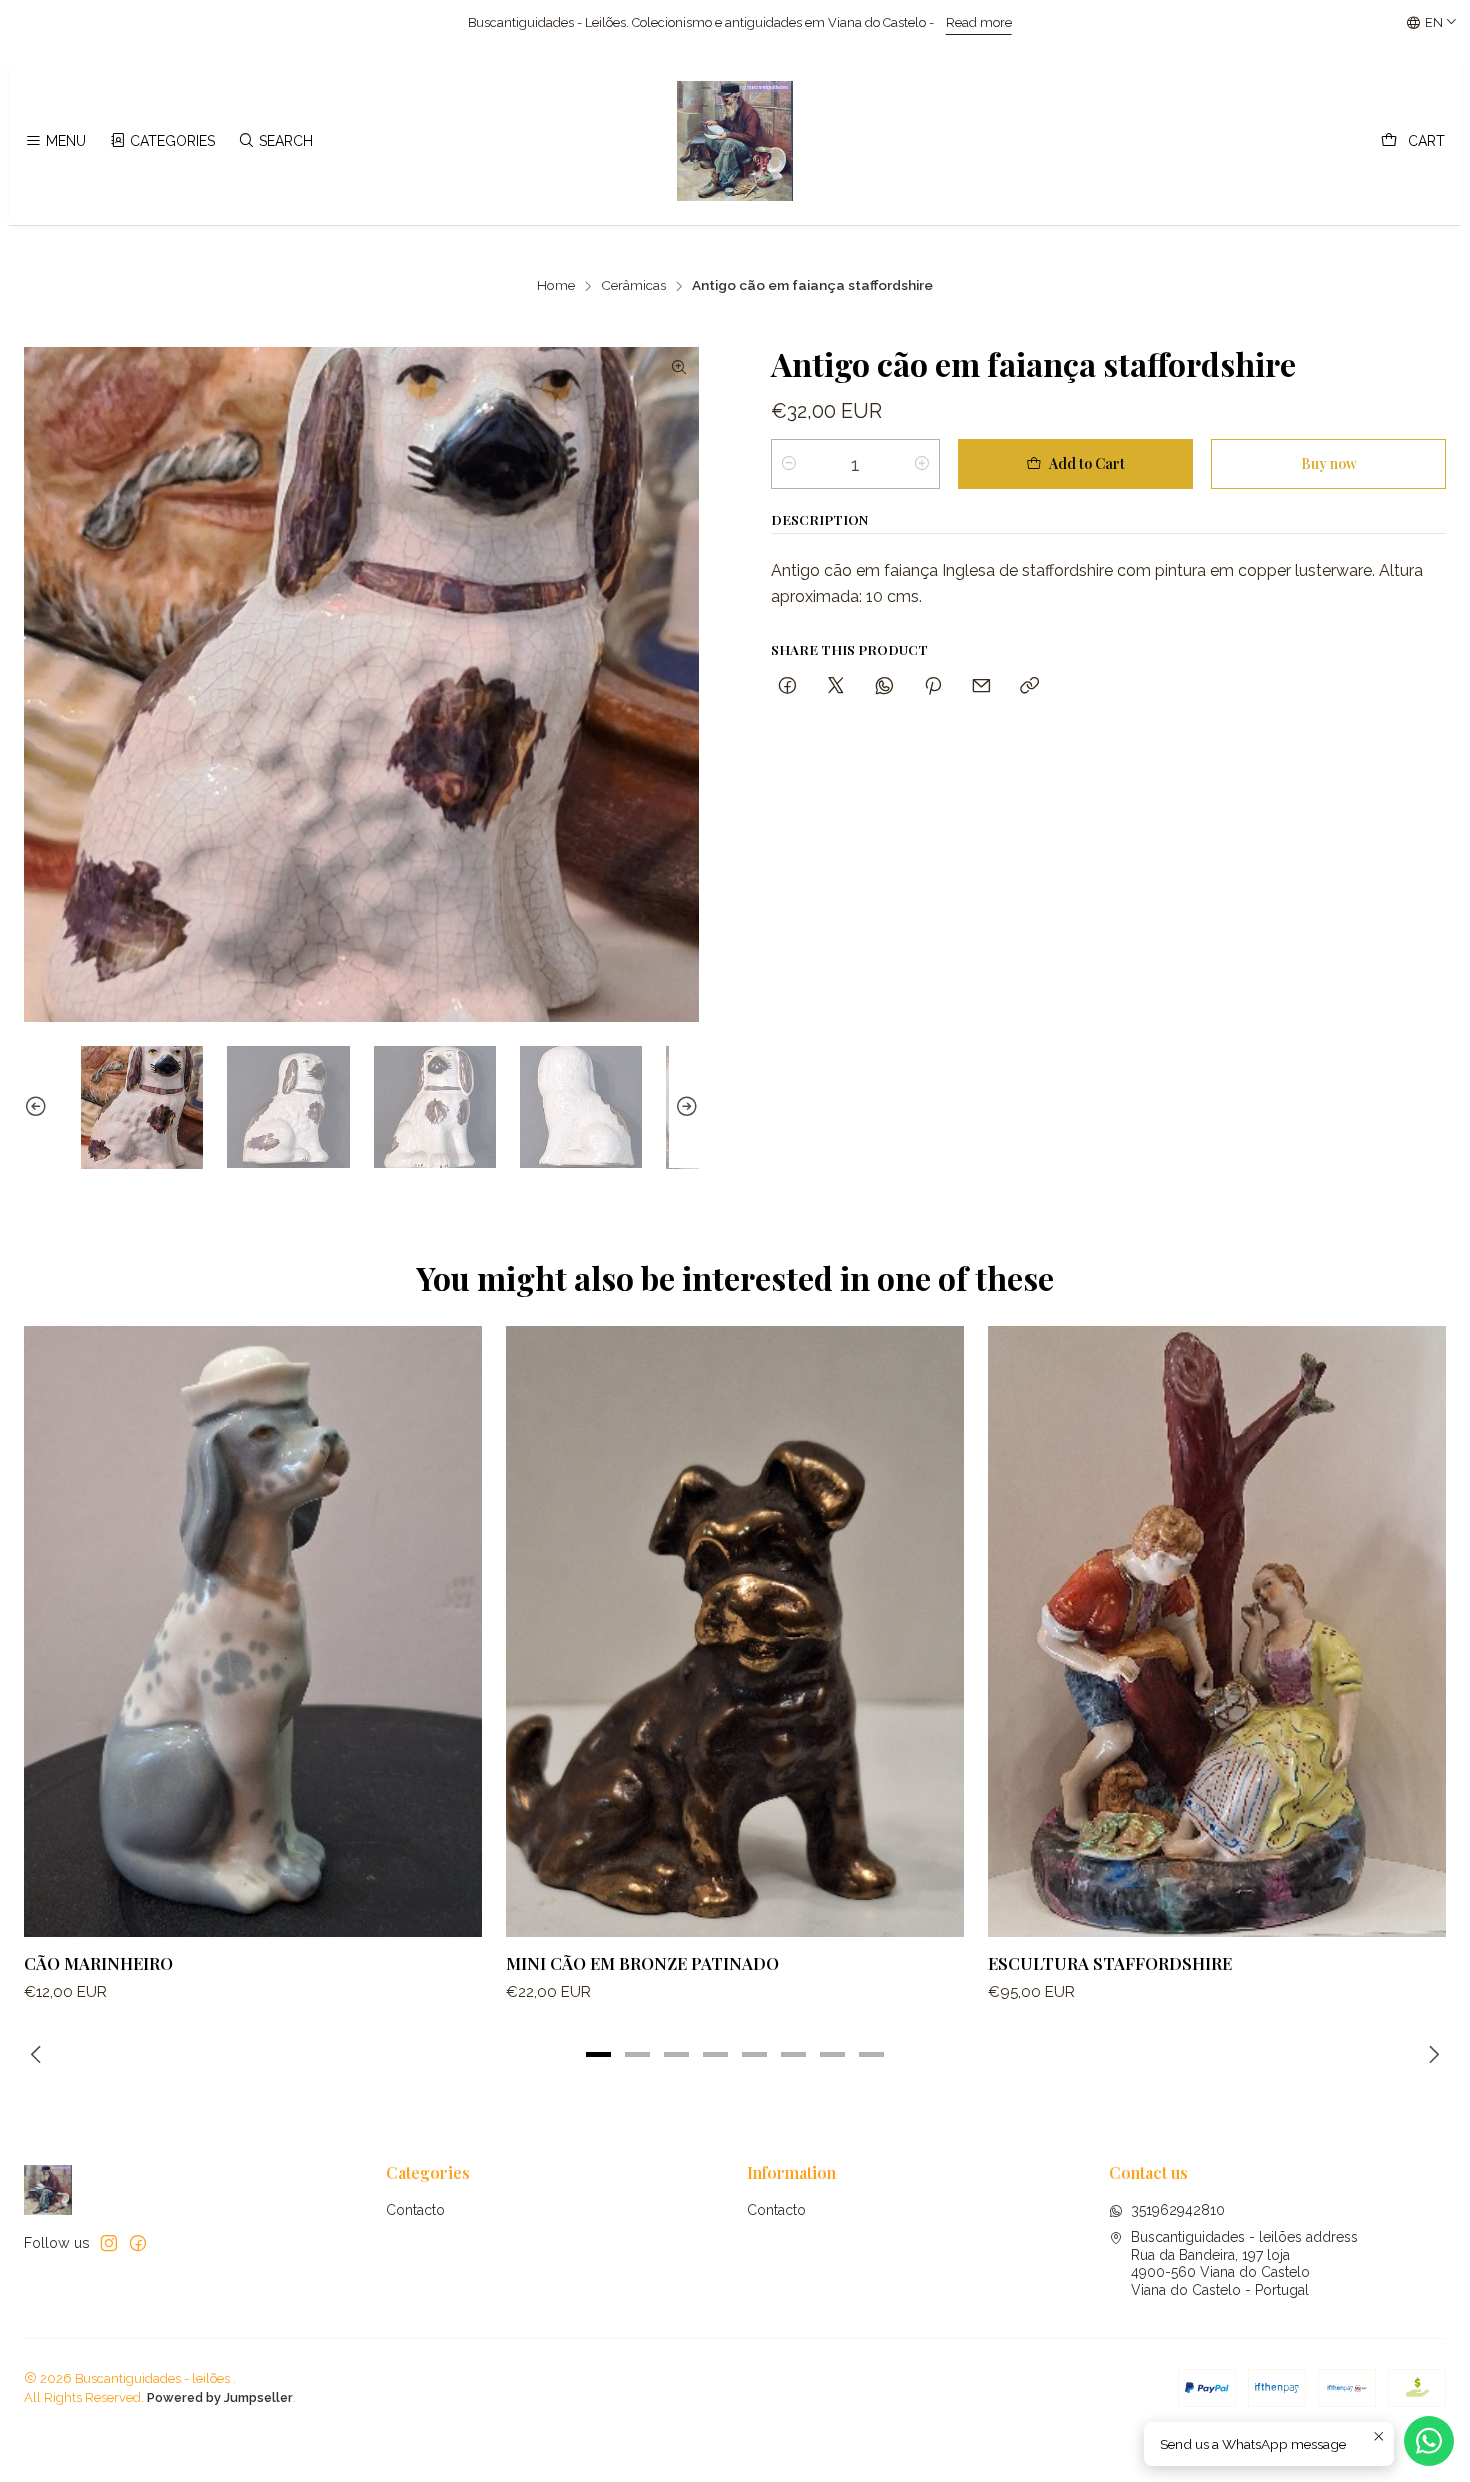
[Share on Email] (981, 686)
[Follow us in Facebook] (138, 2243)
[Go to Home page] (735, 141)
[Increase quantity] (922, 464)
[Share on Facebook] (787, 686)
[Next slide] (684, 1107)
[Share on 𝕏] (836, 686)
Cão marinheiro (98, 1963)
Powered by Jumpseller (220, 2397)
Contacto (415, 2210)
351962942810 (1178, 2210)
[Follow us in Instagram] (109, 2243)
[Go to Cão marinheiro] (253, 1631)
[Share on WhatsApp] (884, 686)
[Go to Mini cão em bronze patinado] (735, 1631)
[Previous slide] (39, 1107)
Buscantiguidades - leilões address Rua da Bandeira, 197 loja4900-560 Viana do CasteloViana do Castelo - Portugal (1244, 2263)
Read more (697, 22)
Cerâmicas (633, 286)
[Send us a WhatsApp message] (1429, 2441)
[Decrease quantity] (789, 464)
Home (556, 286)
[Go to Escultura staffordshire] (1217, 1631)
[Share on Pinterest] (933, 686)
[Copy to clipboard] (1029, 686)
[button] (599, 2054)
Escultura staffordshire (1110, 1963)
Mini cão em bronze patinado (642, 1963)
